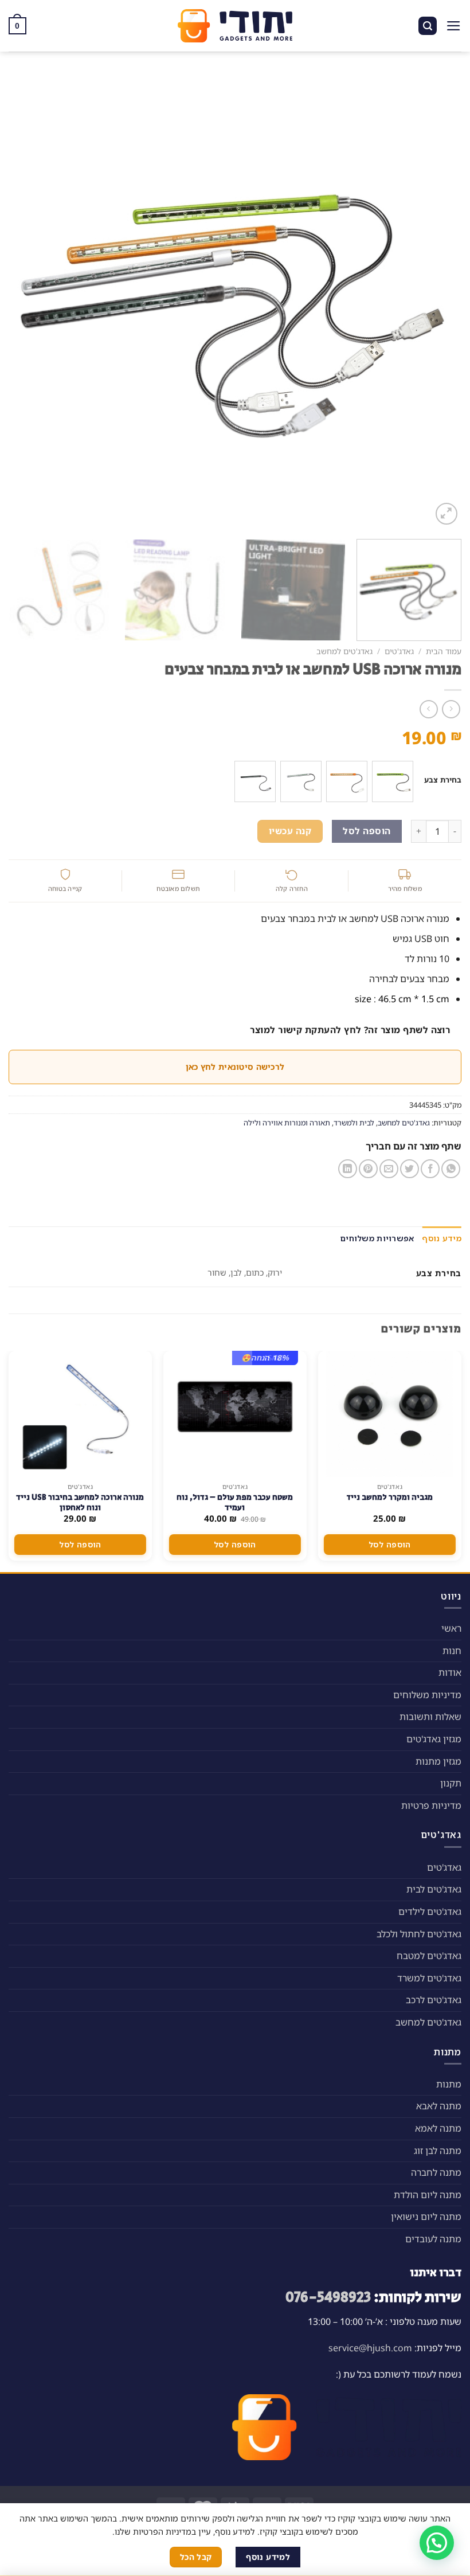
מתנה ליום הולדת (428, 2195)
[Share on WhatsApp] (451, 1169)
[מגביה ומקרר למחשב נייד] (390, 1414)
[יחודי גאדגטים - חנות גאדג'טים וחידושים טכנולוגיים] (235, 26)
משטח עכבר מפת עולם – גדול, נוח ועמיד (235, 1503)
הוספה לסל (367, 831)
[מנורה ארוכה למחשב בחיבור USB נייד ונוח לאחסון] (80, 1414)
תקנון (451, 1783)
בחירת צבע (443, 780)
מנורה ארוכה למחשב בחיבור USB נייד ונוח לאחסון (80, 1503)
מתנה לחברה (436, 2172)
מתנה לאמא (438, 2128)
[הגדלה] (447, 514)
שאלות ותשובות (430, 1717)
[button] (437, 2543)
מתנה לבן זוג (438, 2151)
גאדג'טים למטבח (429, 1956)
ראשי (451, 1628)
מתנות (449, 2084)
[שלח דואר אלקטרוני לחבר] (389, 1169)
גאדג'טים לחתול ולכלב (419, 1934)
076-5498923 (328, 2298)
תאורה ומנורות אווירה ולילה (287, 1123)
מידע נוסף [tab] (442, 1238)
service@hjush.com (370, 2348)
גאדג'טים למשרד (429, 1978)
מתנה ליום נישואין (426, 2217)
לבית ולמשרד (354, 1123)
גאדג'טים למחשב (344, 651)
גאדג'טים (399, 651)
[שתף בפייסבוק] (430, 1169)
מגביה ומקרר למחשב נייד (389, 1498)
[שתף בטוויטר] (410, 1169)
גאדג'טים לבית (434, 1889)
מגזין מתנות (438, 1761)
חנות (452, 1651)
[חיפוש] (428, 26)
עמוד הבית (444, 651)
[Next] (23, 301)
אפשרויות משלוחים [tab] (377, 1238)
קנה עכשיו (290, 831)
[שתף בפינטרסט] (368, 1169)
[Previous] (438, 301)
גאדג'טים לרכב (434, 2000)
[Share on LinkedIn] (348, 1169)
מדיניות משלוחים (427, 1695)
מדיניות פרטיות (431, 1805)
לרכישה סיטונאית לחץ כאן (235, 1067)
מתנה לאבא (439, 2106)
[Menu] (454, 26)
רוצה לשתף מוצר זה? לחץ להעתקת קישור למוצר (350, 1030)
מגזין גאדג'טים (434, 1739)
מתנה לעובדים (433, 2239)
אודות (450, 1672)
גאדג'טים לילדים (430, 1912)
